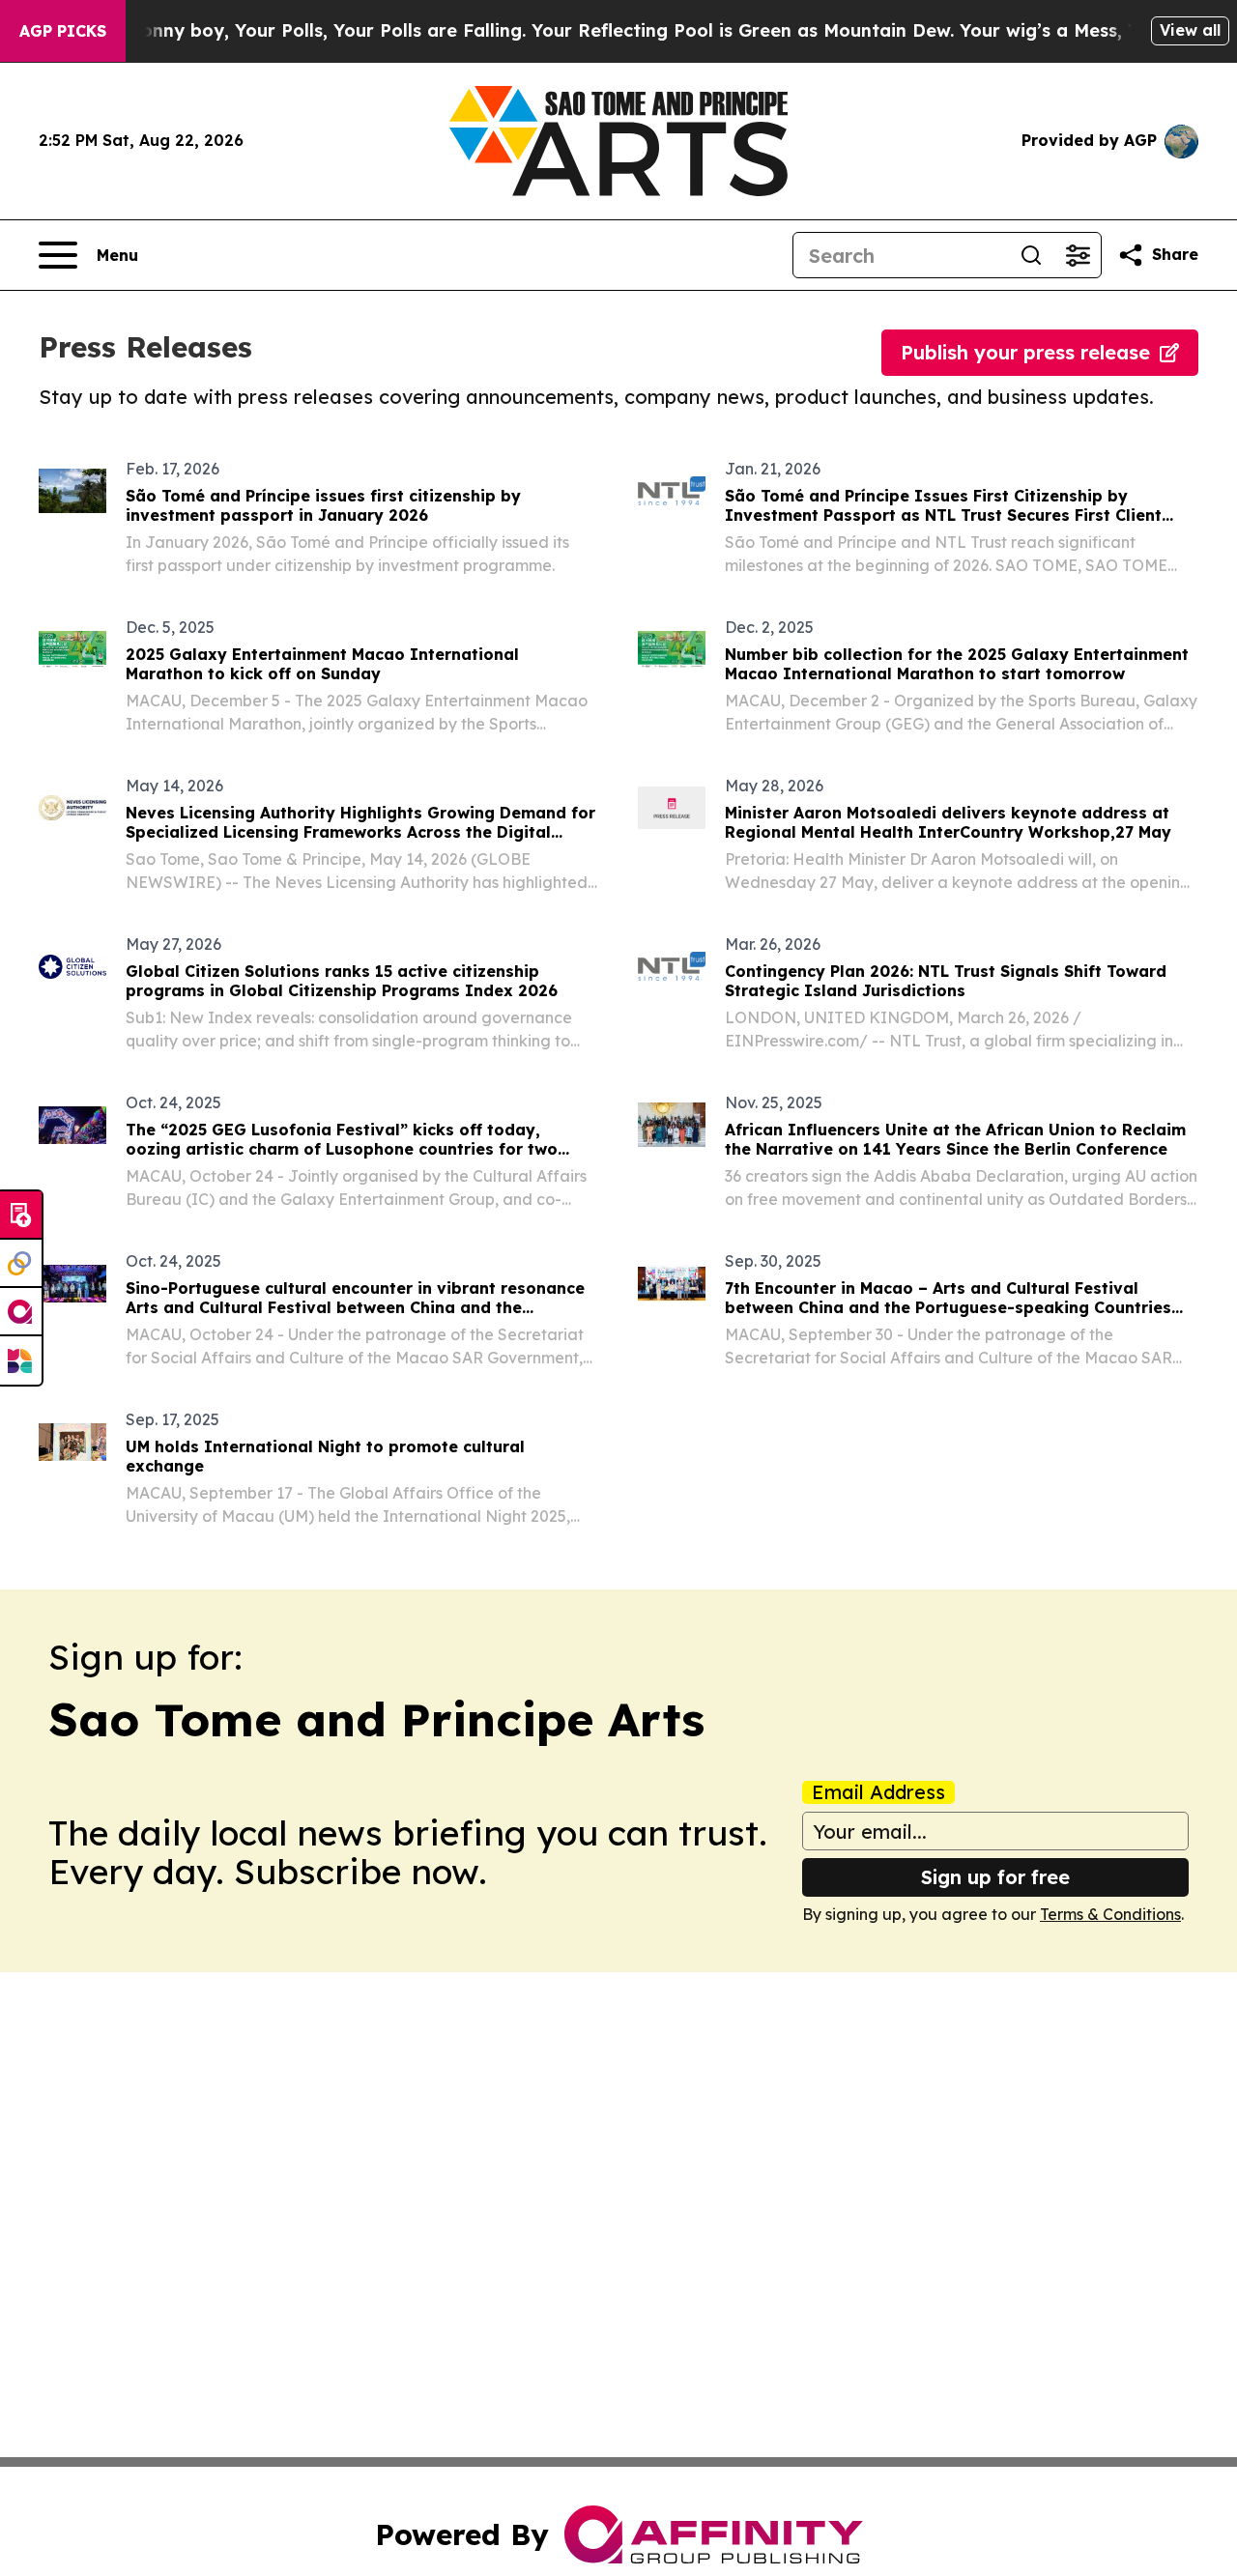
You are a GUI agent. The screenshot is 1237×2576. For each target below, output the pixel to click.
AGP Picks (63, 31)
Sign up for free (995, 1877)
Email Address (878, 1792)
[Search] (1031, 255)
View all (1190, 30)
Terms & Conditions (1110, 1914)
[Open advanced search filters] (1078, 255)
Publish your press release (1025, 352)
